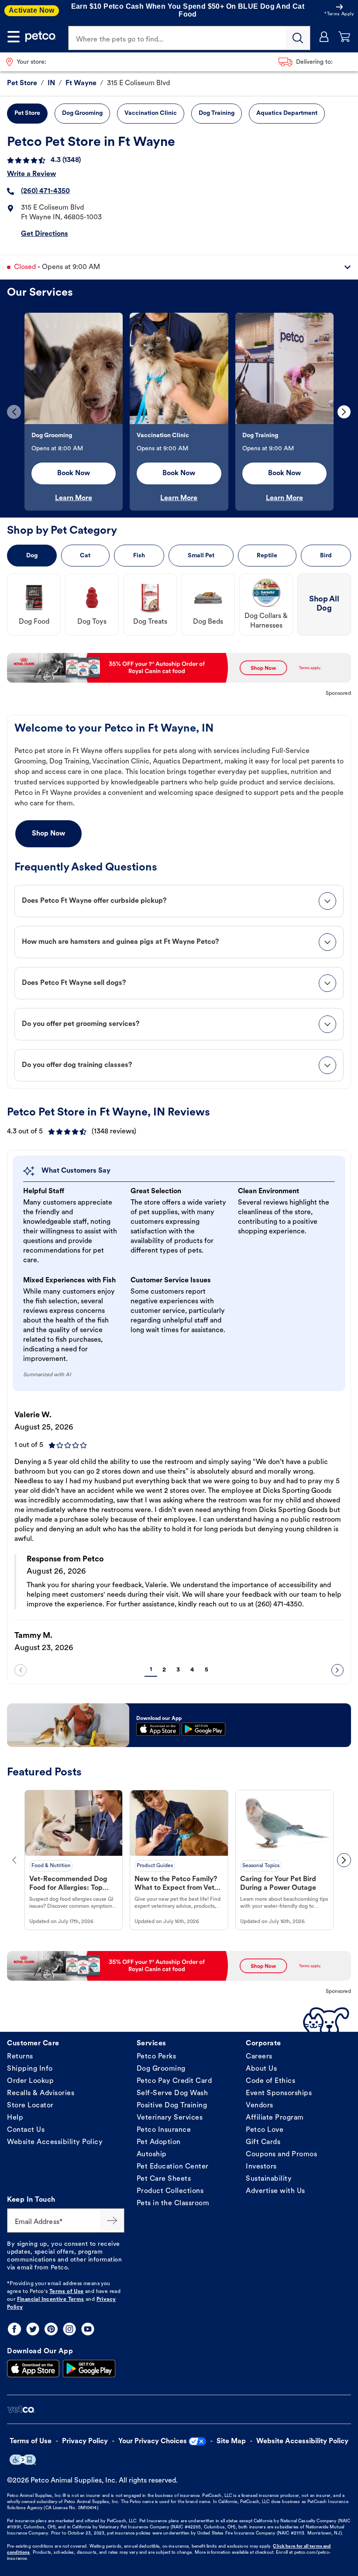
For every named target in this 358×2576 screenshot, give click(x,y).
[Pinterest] (51, 2329)
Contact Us (26, 2130)
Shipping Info (30, 2069)
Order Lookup (30, 2081)
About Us (261, 2069)
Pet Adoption (159, 2142)
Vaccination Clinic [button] (151, 113)
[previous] (14, 412)
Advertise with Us (275, 2191)
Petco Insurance (164, 2130)
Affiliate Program (275, 2118)
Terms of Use (67, 2292)
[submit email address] (112, 2220)
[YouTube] (88, 2329)
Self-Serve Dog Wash (172, 2093)
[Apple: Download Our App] (33, 2369)
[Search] (298, 38)
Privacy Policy (85, 2441)
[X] (33, 2329)
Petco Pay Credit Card (174, 2081)
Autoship (152, 2155)
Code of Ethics (270, 2081)
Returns (20, 2057)
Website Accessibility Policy (55, 2142)
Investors (261, 2167)
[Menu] (14, 37)
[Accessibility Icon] (23, 2460)
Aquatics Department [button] (287, 113)
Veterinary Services (170, 2118)
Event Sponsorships (279, 2093)
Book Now (74, 473)
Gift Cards (263, 2142)
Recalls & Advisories (41, 2093)
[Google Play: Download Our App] (89, 2369)
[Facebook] (14, 2329)
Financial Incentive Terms (51, 2300)
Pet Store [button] (27, 113)
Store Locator (30, 2106)
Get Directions (45, 234)
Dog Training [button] (217, 113)
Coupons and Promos (281, 2155)
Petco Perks (157, 2057)
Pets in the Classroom (173, 2203)
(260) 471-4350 (45, 191)
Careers (259, 2057)
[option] (74, 412)
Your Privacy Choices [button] (153, 2441)
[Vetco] (21, 2409)
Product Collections (170, 2191)
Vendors (260, 2106)
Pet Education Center (173, 2167)
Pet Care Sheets (164, 2179)
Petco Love (265, 2130)
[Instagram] (69, 2329)
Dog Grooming (161, 2069)
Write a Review (31, 174)
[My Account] (324, 37)
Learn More (74, 498)
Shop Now (48, 834)
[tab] (179, 901)
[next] (344, 412)
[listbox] (179, 412)
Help (15, 2118)
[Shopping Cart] (344, 37)
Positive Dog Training (172, 2106)
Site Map (231, 2441)
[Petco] (41, 37)
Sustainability (269, 2179)
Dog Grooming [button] (82, 113)
